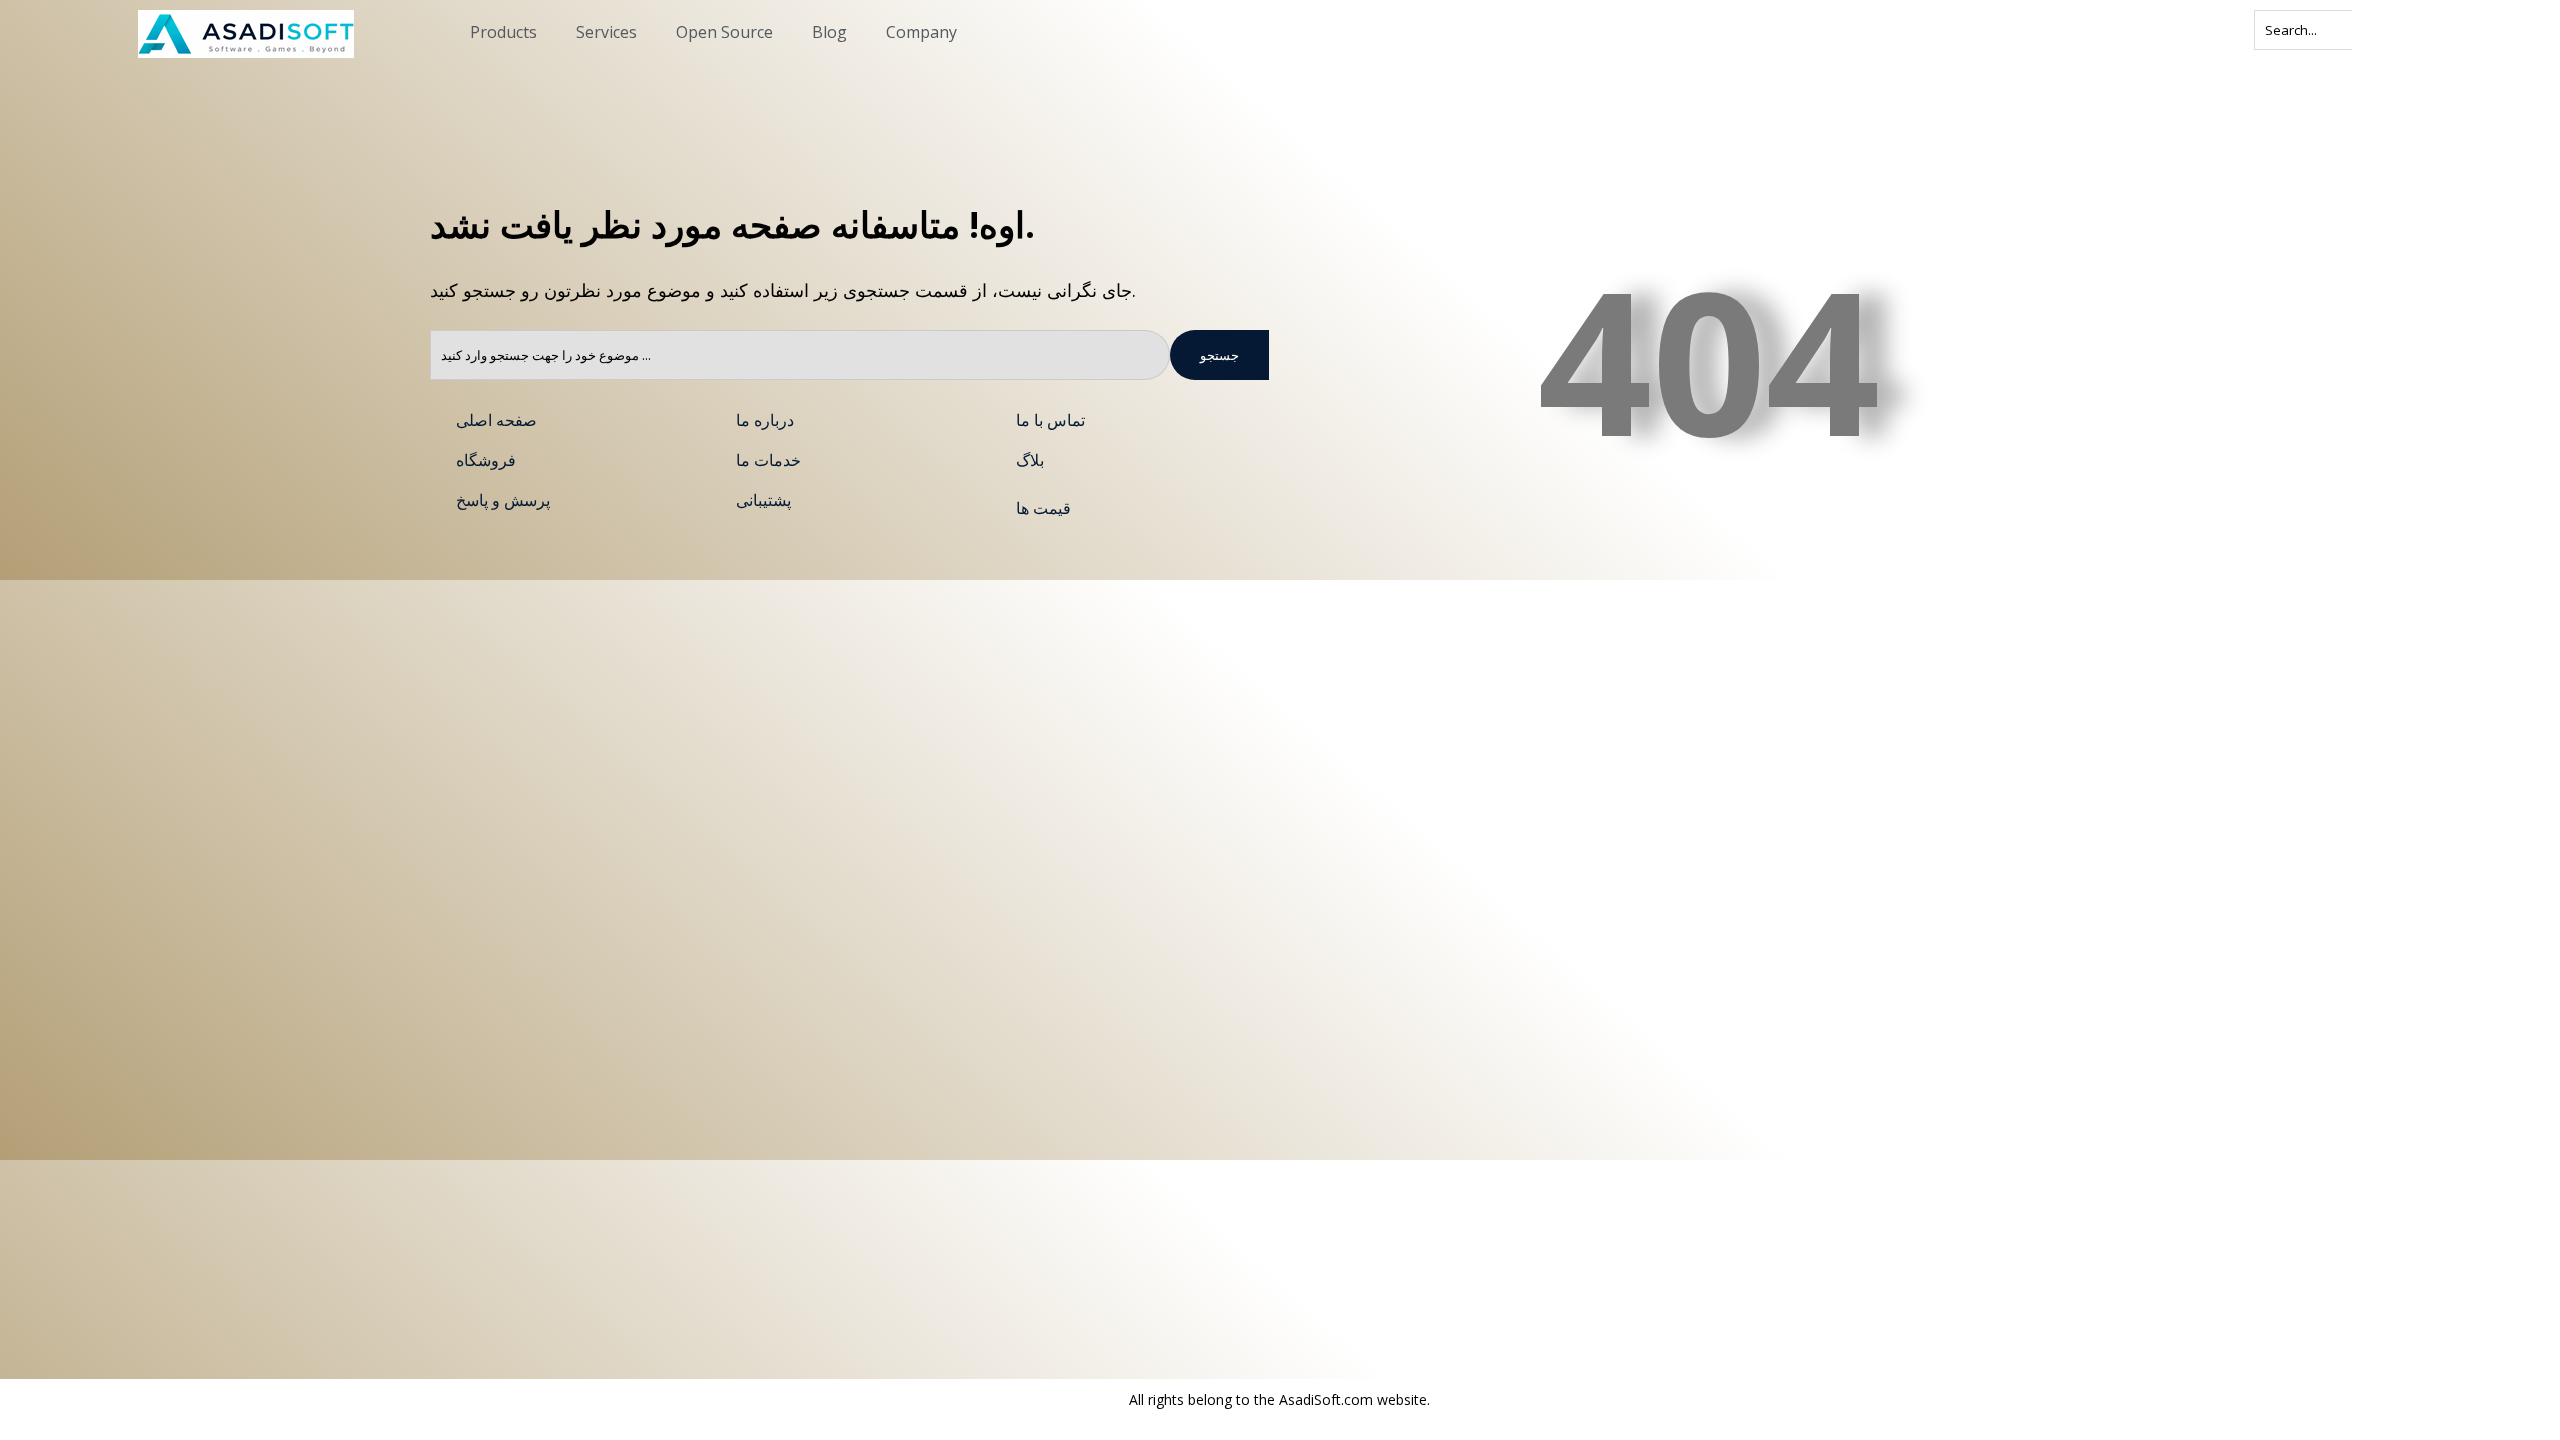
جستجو (1219, 355)
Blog (829, 32)
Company (921, 32)
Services (606, 32)
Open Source (724, 32)
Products (503, 32)
